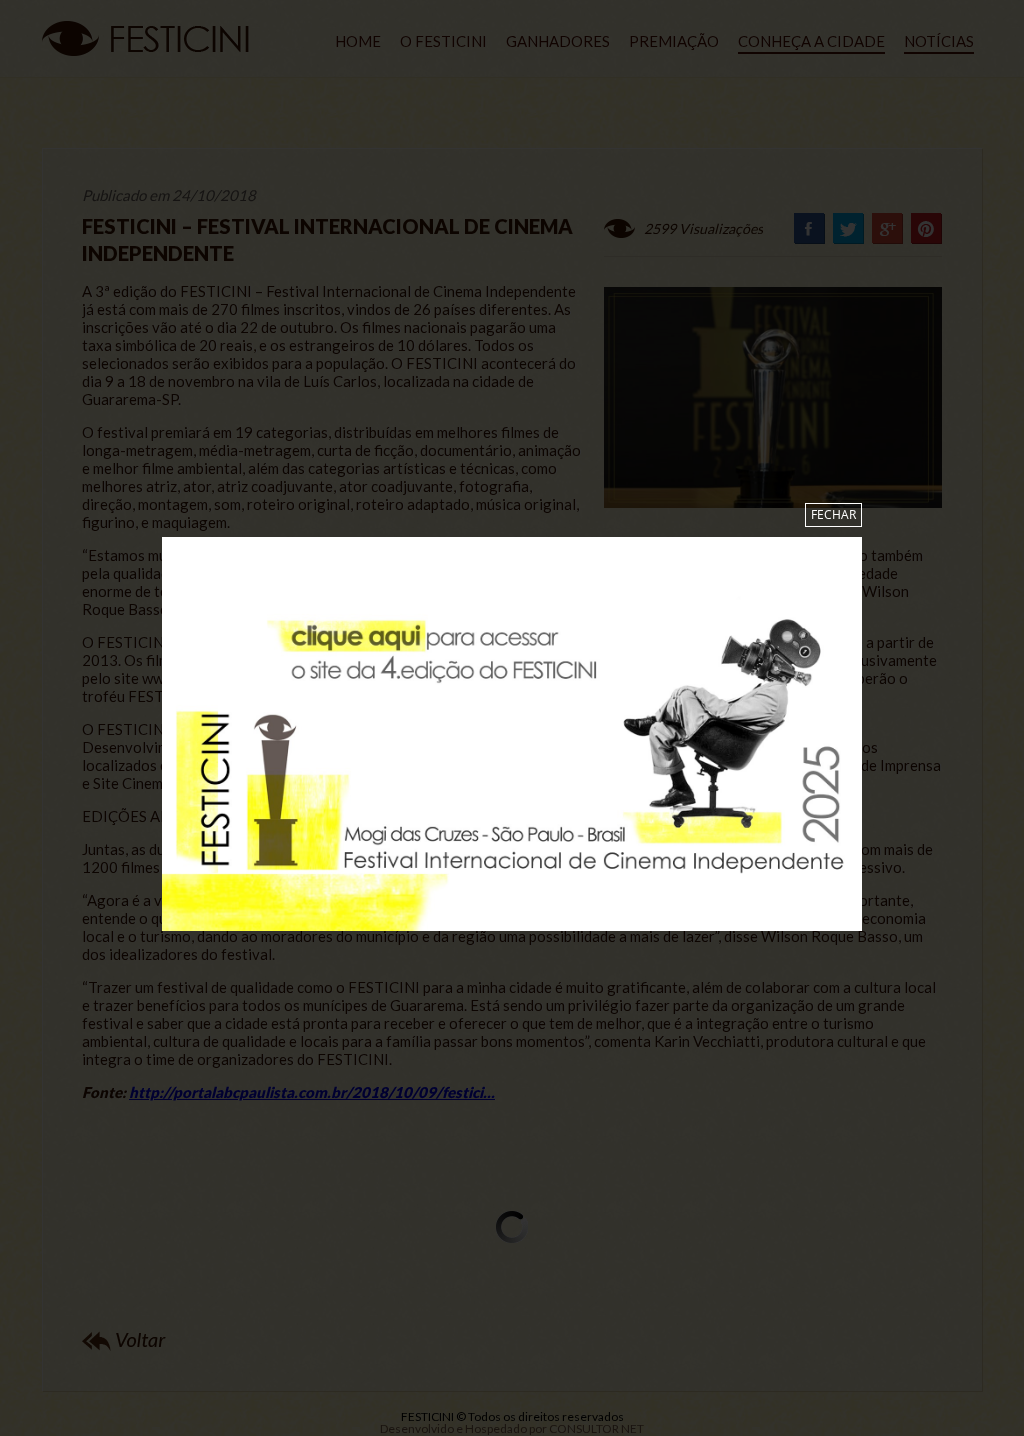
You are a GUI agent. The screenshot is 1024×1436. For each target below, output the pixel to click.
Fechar (833, 514)
